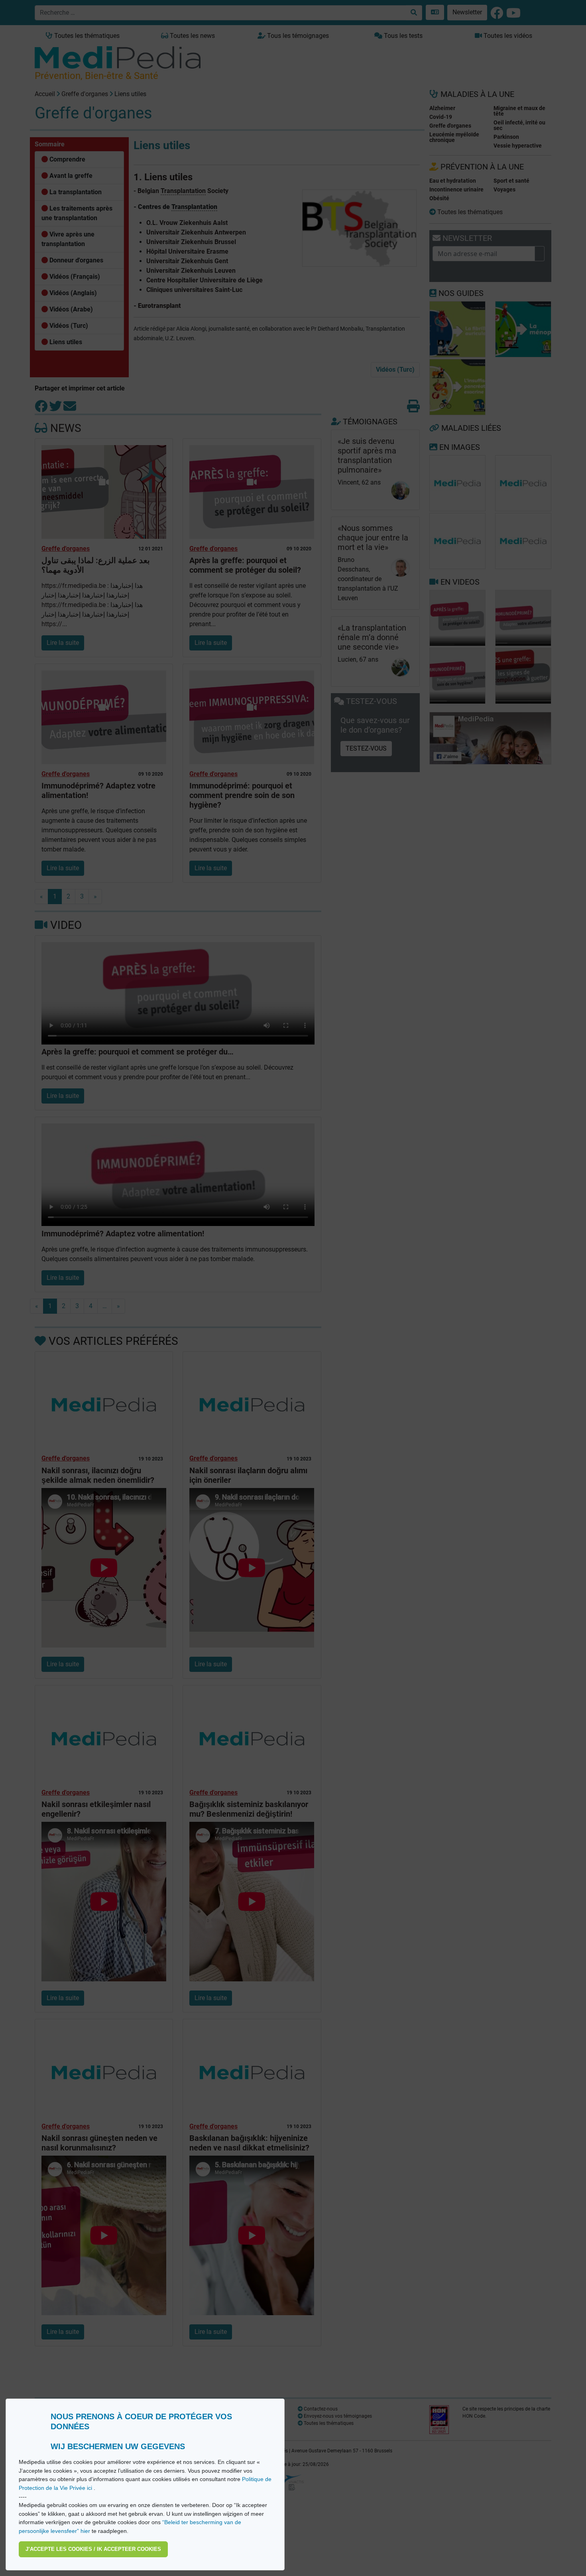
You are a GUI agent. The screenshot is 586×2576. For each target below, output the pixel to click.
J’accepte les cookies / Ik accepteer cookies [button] (93, 2549)
